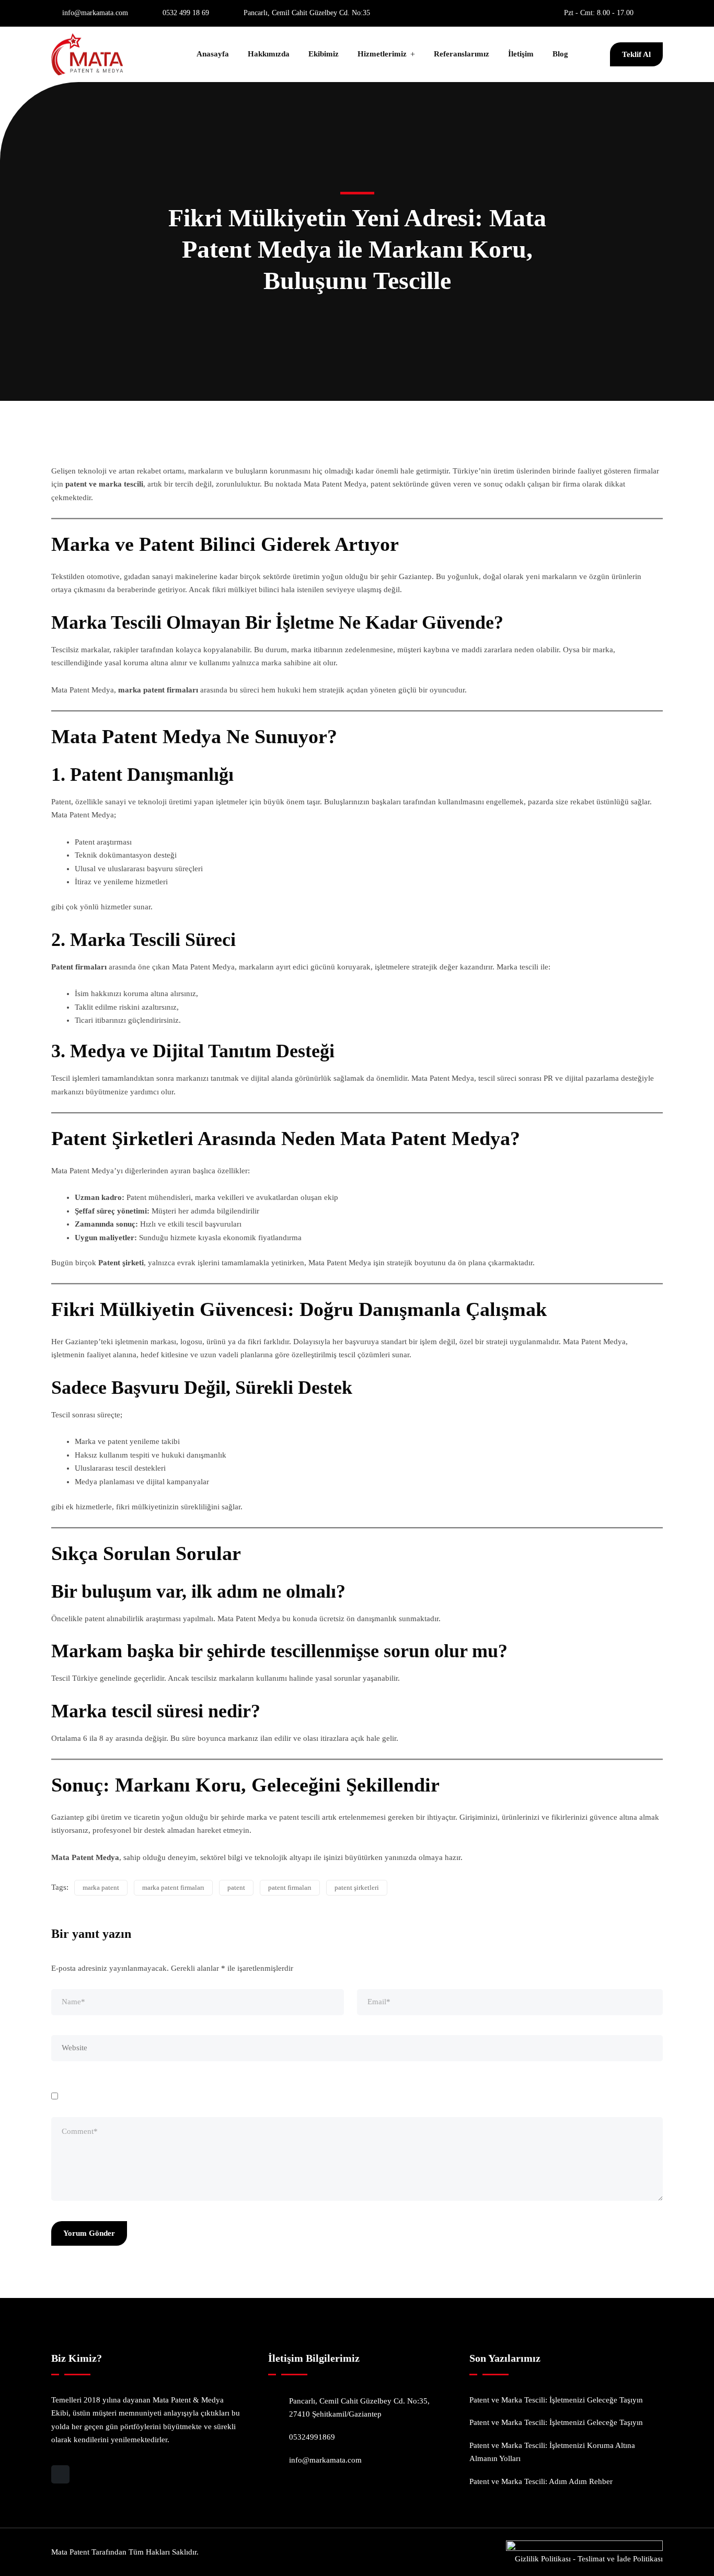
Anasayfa (213, 54)
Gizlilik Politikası (543, 2559)
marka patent (101, 1887)
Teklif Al (636, 54)
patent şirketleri (357, 1887)
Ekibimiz (324, 54)
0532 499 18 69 (186, 13)
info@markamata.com (95, 13)
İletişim (521, 54)
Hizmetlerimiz (382, 54)
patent (236, 1887)
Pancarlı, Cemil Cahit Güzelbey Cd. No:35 (307, 13)
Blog (560, 54)
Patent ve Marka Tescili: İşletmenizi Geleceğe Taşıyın (556, 2400)
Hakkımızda (269, 54)
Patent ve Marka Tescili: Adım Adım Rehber (541, 2481)
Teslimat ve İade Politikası (620, 2559)
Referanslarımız (462, 54)
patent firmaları (290, 1887)
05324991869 (312, 2437)
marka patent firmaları (173, 1887)
